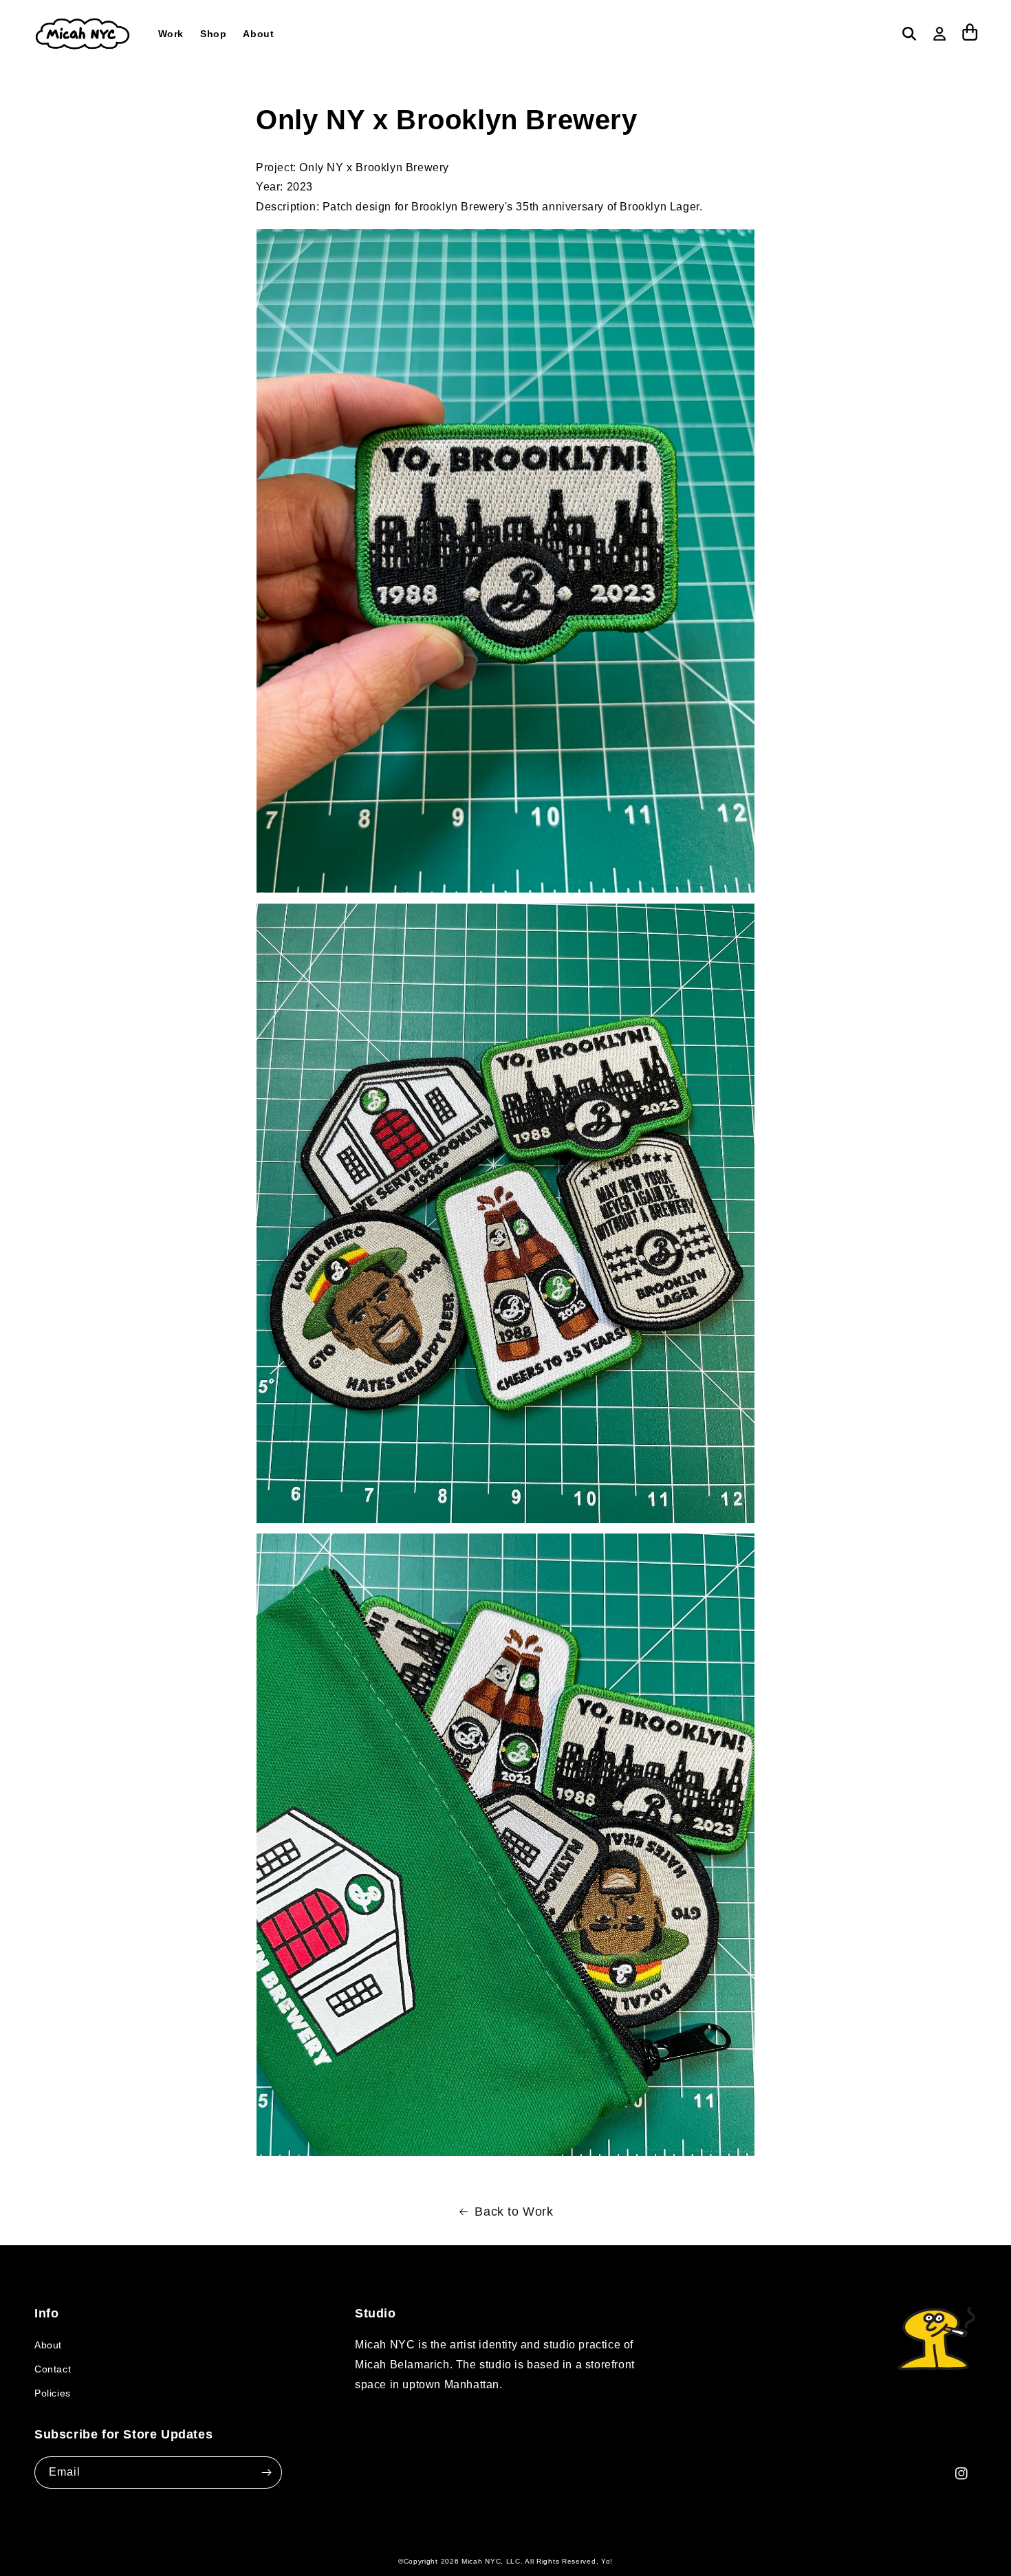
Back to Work (514, 2212)
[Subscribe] (266, 2473)
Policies (53, 2393)
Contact (53, 2369)
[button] (909, 34)
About (48, 2345)
